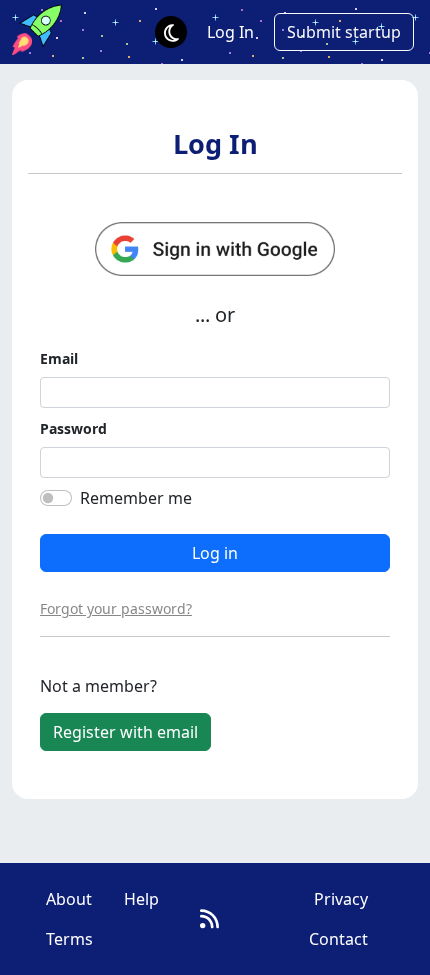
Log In (230, 32)
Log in (215, 553)
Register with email (125, 732)
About (69, 899)
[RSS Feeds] (209, 918)
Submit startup (344, 32)
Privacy (341, 899)
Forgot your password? (116, 608)
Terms (69, 939)
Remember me (136, 498)
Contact (338, 939)
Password (73, 428)
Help (141, 899)
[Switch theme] (171, 32)
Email (59, 358)
